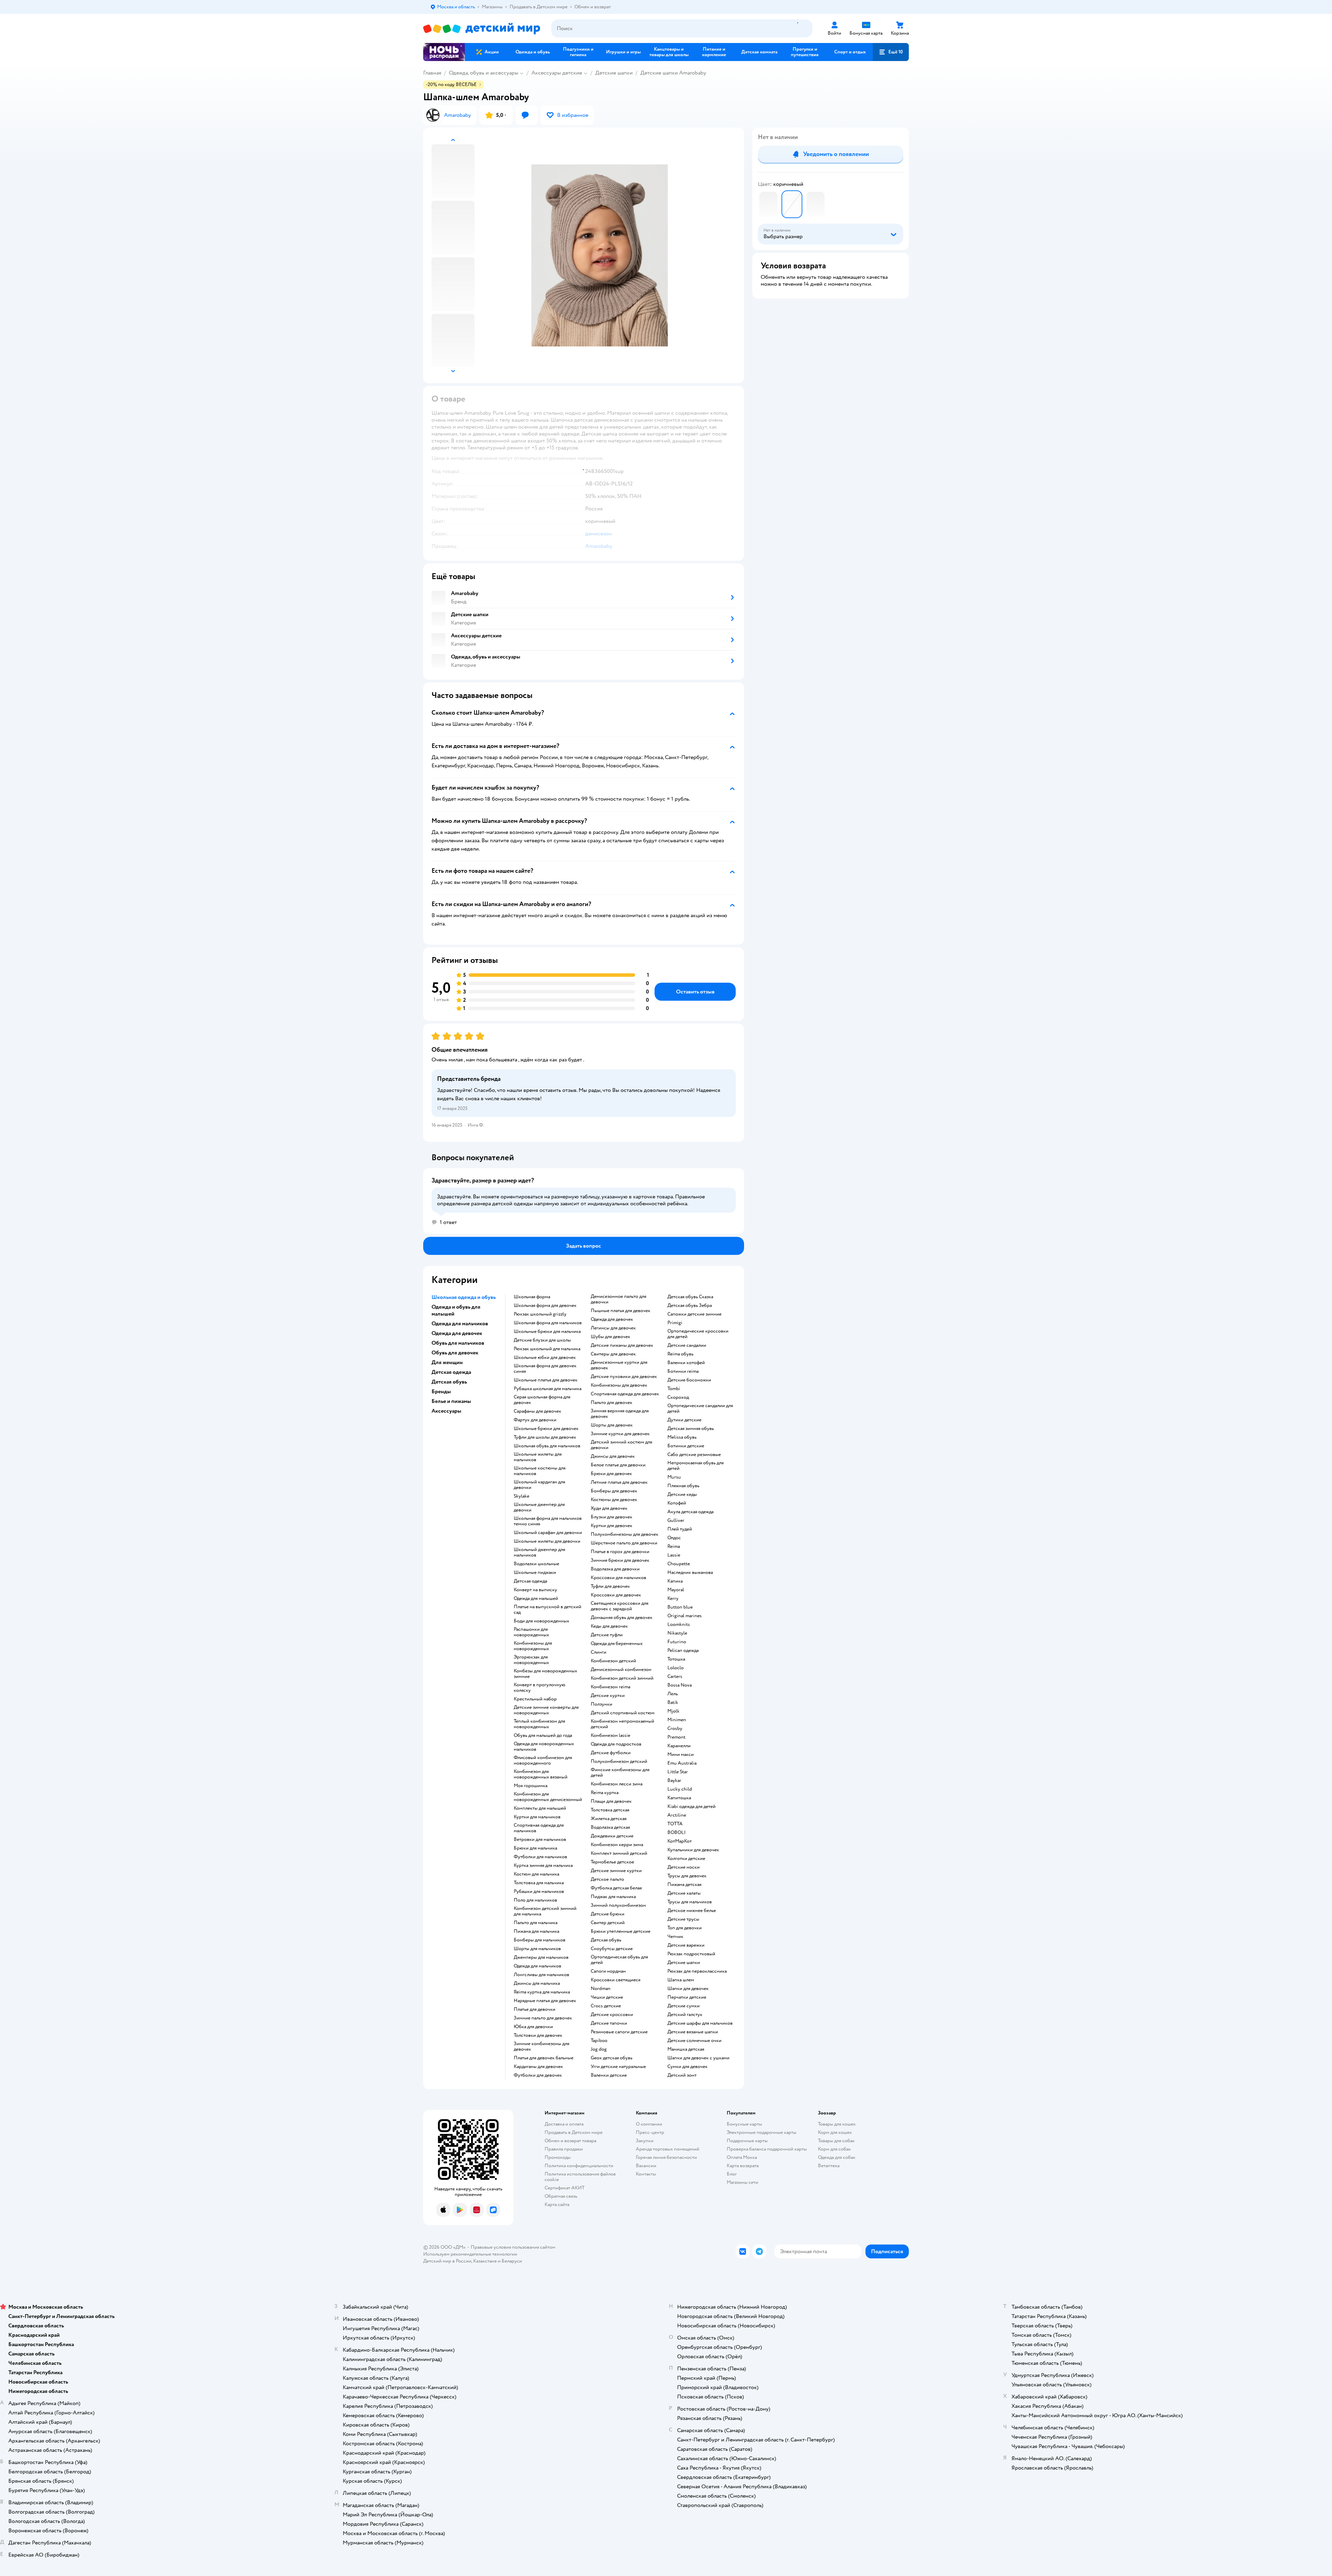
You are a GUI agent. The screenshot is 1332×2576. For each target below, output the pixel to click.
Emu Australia (682, 1763)
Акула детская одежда (690, 1512)
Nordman (601, 1989)
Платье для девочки (535, 2009)
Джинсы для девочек (613, 1456)
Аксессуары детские (557, 73)
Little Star (678, 1772)
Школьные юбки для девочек (545, 1358)
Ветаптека (829, 2166)
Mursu (674, 1477)
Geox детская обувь (612, 2058)
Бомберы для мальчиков (540, 1940)
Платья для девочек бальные (544, 2058)
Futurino (677, 1642)
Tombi (674, 1389)
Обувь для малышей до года (543, 1735)
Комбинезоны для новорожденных (533, 1646)
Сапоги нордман (608, 1971)
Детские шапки (614, 73)
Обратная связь (561, 2196)
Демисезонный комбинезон (621, 1670)
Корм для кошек (835, 2132)
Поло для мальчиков (535, 1900)
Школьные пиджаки (535, 1573)
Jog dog (599, 2049)
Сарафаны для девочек (537, 1411)
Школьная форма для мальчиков (548, 1323)
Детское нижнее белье (692, 1911)
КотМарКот (680, 1841)
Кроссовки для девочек (616, 1595)
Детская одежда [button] (451, 1372)
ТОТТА (675, 1824)
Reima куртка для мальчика (542, 1992)
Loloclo (676, 1668)
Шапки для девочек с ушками (698, 2058)
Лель (673, 1694)
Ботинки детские (686, 1446)
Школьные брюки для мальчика (547, 1332)
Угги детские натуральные (618, 2067)
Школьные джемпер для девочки (539, 1507)
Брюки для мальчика (535, 1848)
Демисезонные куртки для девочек (619, 1365)
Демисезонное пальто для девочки (618, 1299)
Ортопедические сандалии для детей (700, 1408)
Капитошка (679, 1798)
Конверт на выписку (535, 1590)
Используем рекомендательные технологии (470, 2254)
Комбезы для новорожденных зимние (545, 1674)
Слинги (599, 1652)
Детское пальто (607, 1879)
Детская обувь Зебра (690, 1306)
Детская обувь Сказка (690, 1297)
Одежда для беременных (617, 1644)
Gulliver (676, 1520)
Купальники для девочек (693, 1850)
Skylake (522, 1496)
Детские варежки (686, 1945)
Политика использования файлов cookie (580, 2177)
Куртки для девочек (612, 1526)
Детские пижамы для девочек (622, 1345)
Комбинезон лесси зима (617, 1784)
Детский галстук (685, 2015)
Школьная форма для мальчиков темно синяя (548, 1521)
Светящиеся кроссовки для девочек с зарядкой (620, 1606)
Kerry (673, 1599)
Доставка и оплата (564, 2124)
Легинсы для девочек (613, 1328)
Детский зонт (682, 2075)
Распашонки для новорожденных (531, 1632)
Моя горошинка (531, 1786)
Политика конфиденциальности (579, 2166)
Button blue (680, 1607)
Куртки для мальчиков (537, 1817)
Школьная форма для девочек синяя (545, 1369)
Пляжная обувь (683, 1486)
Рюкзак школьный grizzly (540, 1314)
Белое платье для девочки (618, 1465)
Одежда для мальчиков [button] (460, 1324)
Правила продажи (564, 2149)
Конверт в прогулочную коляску (540, 1688)
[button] (891, 52)
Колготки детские (686, 1859)
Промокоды (558, 2157)
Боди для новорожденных (541, 1621)
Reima (674, 1547)
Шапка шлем (681, 1980)
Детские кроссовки (612, 2015)
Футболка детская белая (616, 1888)
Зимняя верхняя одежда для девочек (620, 1414)
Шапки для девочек (688, 1989)
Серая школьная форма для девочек (542, 1400)
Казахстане (485, 2261)
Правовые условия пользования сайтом (513, 2247)
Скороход (678, 1397)
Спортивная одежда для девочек (625, 1394)
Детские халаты (684, 1893)
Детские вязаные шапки (693, 2032)
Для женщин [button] (447, 1362)
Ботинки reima (683, 1371)
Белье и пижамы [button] (451, 1401)
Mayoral (676, 1590)
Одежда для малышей (536, 1599)
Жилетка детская (609, 1819)
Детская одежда (530, 1581)
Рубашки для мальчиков (539, 1892)
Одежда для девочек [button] (457, 1333)
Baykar (674, 1781)
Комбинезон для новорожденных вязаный (541, 1774)
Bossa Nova (680, 1685)
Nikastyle (677, 1633)
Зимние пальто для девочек (543, 2018)
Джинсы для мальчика (537, 1983)
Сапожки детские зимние (694, 1314)
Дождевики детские (612, 1836)
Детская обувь (606, 1940)
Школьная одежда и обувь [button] (464, 1297)
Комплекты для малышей (540, 1808)
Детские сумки (684, 2006)
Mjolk (673, 1711)
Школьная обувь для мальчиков (547, 1446)
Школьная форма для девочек (545, 1306)
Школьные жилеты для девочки (547, 1541)
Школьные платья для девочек (546, 1380)
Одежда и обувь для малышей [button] (456, 1310)
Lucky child (680, 1789)
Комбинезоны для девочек (619, 1385)
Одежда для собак (837, 2157)
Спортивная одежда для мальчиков (539, 1828)
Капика (675, 1581)
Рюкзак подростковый (691, 1954)
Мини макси (681, 1755)
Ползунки (601, 1704)
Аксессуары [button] (446, 1411)
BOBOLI (677, 1833)
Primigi (675, 1323)
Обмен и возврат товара (570, 2141)
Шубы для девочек (610, 1337)
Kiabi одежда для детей (691, 1807)
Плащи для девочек (611, 1801)
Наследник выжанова (690, 1573)
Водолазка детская (610, 1827)
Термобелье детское (612, 1862)
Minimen (677, 1720)
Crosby (675, 1729)
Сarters (675, 1677)
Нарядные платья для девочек (545, 2001)
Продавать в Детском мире (574, 2132)
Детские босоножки (689, 1380)
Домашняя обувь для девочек (622, 1618)
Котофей (677, 1503)
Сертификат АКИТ (565, 2188)
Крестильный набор (535, 1699)
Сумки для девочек (688, 2067)
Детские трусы (683, 1919)
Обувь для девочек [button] (455, 1353)
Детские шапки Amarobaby (673, 73)
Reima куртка (605, 1793)
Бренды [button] (441, 1392)
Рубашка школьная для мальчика (548, 1389)
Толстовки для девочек (538, 2035)
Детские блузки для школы (542, 1340)
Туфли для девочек (610, 1586)
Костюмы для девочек (614, 1500)
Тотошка (676, 1659)
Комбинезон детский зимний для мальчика (545, 1911)
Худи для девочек (609, 1508)
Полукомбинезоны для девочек (625, 1534)
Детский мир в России (447, 2261)
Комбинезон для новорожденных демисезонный (548, 1797)
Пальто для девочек (612, 1403)
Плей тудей (680, 1529)
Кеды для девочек (609, 1626)
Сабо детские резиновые (694, 1455)
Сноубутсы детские (612, 1949)
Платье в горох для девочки (620, 1552)
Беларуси (512, 2261)
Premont (676, 1737)
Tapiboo (599, 2041)
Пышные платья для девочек (621, 1311)
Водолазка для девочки (615, 1569)
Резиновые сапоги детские (619, 2032)
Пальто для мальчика (536, 1923)
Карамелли (679, 1746)
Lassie (674, 1555)
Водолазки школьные (536, 1564)
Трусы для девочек (687, 1876)
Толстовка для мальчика (539, 1883)
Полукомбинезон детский (619, 1761)
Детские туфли (607, 1635)
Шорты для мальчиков (537, 1949)
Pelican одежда (683, 1651)
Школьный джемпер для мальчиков (539, 1552)
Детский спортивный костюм (623, 1713)
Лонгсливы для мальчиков (541, 1975)
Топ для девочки (685, 1928)
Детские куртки (608, 1696)
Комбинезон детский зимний (622, 1678)
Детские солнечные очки (694, 2041)
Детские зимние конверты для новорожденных (546, 1710)
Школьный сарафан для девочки (548, 1533)
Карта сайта (557, 2204)
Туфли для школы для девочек (545, 1437)
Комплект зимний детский (619, 1853)
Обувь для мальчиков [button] (458, 1343)
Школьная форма (532, 1297)
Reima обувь (680, 1354)
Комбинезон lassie (610, 1735)
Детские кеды (682, 1494)
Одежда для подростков (616, 1744)
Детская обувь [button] (449, 1382)
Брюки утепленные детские (621, 1931)
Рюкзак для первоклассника (697, 1971)
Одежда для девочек (612, 1319)
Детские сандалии (687, 1345)
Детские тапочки (609, 2023)
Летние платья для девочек (619, 1482)
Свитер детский (608, 1923)
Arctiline (677, 1815)
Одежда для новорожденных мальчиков (544, 1747)
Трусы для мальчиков (690, 1902)
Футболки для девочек (538, 2075)
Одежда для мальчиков (537, 1966)
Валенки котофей (686, 1363)
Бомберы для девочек (614, 1491)
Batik (673, 1703)
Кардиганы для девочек (538, 2067)
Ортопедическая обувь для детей (619, 1960)
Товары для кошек (837, 2124)
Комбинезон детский (613, 1661)
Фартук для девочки (535, 1420)
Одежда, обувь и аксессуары (484, 73)
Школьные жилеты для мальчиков (538, 1457)
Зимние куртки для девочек (620, 1434)
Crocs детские (606, 2006)
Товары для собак (836, 2141)
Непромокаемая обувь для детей (695, 1466)
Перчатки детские (687, 1997)
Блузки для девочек (612, 1517)
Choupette (679, 1564)
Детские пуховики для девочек (624, 1377)
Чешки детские (607, 1997)
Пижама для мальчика (536, 1931)
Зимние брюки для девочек (620, 1560)
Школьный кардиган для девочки (539, 1485)
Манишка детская (686, 2049)
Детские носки (684, 1867)
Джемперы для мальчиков (541, 1957)
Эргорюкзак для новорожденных (531, 1660)
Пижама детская (684, 1885)
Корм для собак (834, 2149)
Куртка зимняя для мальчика (543, 1866)
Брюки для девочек (611, 1474)
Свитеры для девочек (613, 1354)
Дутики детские (684, 1420)
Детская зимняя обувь (691, 1429)
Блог (732, 2174)
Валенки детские (609, 2075)
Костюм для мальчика (536, 1874)
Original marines (685, 1616)
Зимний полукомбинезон (618, 1905)
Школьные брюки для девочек (546, 1429)
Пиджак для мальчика (613, 1897)
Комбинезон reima (610, 1687)
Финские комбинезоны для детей (620, 1773)
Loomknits (679, 1625)
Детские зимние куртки (616, 1871)
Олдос (674, 1538)
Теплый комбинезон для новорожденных (539, 1724)
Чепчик (675, 1937)
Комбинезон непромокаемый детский (622, 1724)
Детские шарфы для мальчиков (700, 2023)
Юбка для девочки (533, 2027)
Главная (432, 73)
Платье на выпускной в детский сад (548, 1610)
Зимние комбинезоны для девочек (541, 2047)
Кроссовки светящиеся (616, 1980)
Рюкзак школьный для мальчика (547, 1349)
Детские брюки (608, 1914)
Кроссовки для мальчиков (618, 1578)
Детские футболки (611, 1753)
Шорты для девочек (612, 1425)
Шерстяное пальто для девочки (624, 1543)
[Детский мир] (482, 29)
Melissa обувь (682, 1437)
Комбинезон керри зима (617, 1845)
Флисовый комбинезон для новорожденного (543, 1760)
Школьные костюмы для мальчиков (540, 1471)
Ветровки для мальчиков (540, 1840)
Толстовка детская (610, 1810)
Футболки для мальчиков (540, 1857)
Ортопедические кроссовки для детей (698, 1334)
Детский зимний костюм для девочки (621, 1445)
